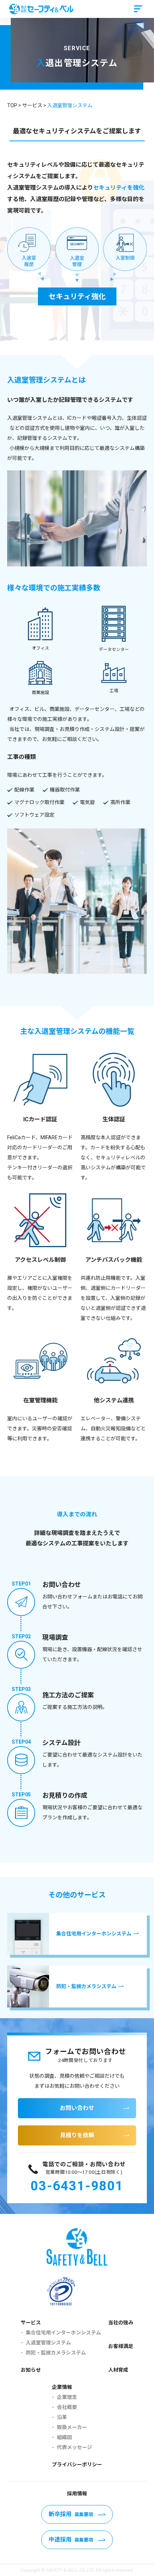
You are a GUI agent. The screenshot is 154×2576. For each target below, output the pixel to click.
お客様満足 (121, 2346)
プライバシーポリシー (77, 2465)
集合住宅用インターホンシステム (63, 2333)
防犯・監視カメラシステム (56, 2353)
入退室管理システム (48, 2343)
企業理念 (67, 2397)
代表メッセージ (74, 2447)
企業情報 (62, 2387)
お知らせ (31, 2370)
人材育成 (118, 2370)
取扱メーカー (72, 2427)
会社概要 (67, 2407)
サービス (31, 2323)
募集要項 (71, 2514)
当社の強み (121, 2323)
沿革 (62, 2417)
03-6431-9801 (77, 2186)
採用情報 (77, 2494)
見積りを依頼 (77, 2135)
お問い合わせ (77, 2108)
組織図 (64, 2437)
